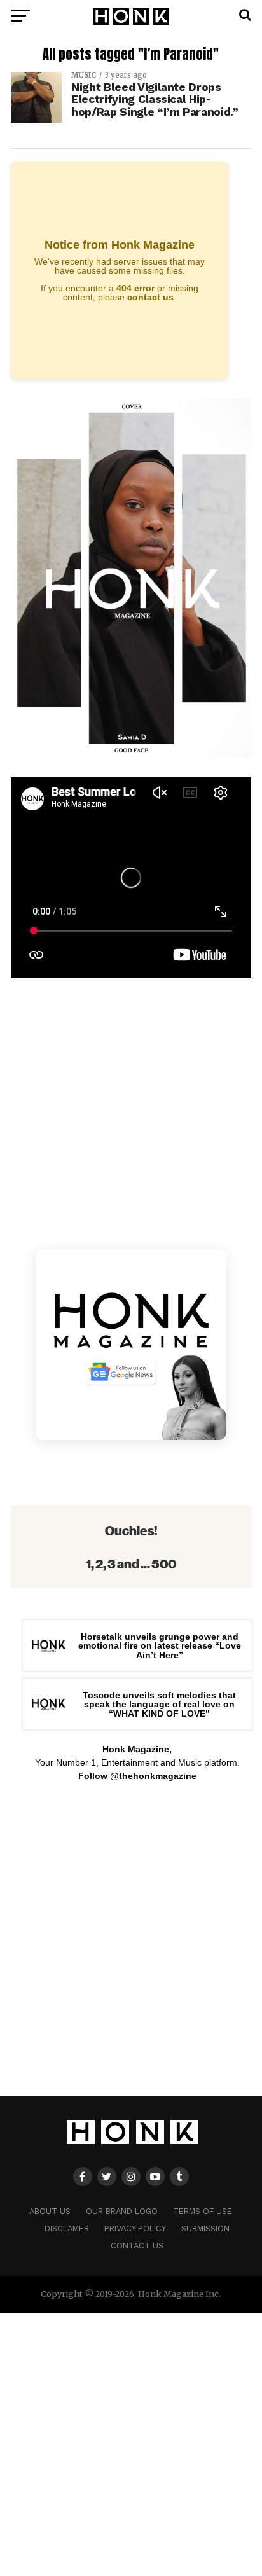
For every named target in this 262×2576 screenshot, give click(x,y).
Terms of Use (203, 2211)
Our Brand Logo (122, 2211)
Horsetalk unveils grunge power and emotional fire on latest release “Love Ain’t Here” (160, 1646)
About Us (50, 2211)
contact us (150, 297)
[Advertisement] (131, 1946)
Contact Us (137, 2246)
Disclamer (67, 2228)
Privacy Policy (135, 2228)
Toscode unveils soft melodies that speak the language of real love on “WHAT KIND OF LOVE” (159, 1704)
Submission (205, 2228)
